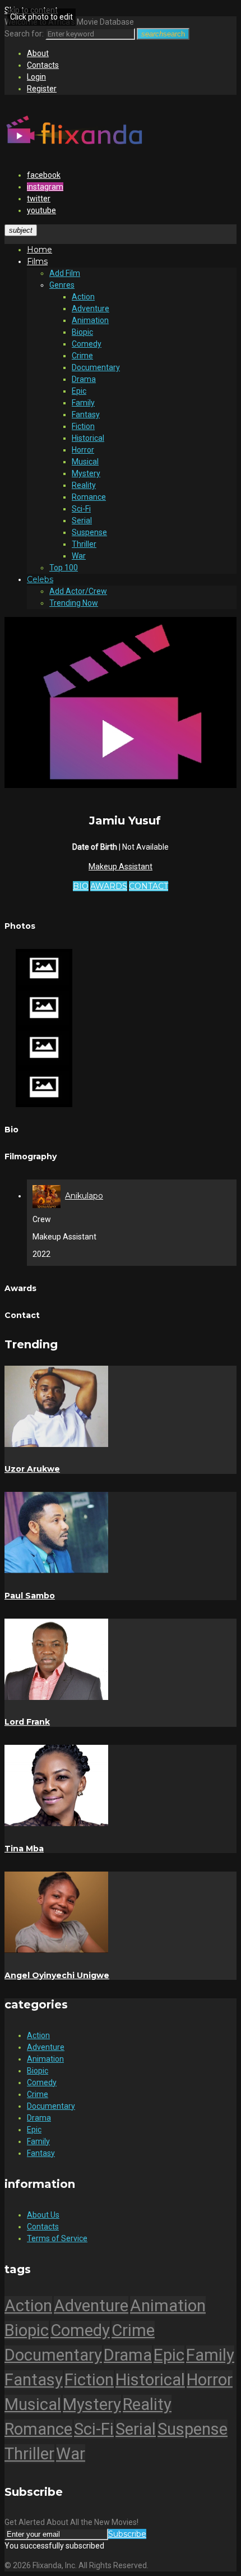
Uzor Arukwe (32, 1469)
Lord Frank (27, 1722)
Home (40, 250)
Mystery (86, 473)
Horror (83, 450)
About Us (43, 2215)
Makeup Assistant (121, 867)
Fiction (83, 426)
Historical (88, 438)
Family (83, 403)
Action (83, 297)
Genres (62, 285)
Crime (82, 356)
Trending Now (74, 603)
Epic (79, 391)
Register (42, 89)
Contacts (43, 65)
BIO (81, 886)
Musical (85, 462)
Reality (84, 485)
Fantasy (86, 414)
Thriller (84, 544)
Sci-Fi (81, 509)
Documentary (96, 367)
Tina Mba (24, 1849)
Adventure (91, 308)
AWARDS (109, 886)
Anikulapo (84, 1196)
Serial (82, 520)
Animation (90, 320)
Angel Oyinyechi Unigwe (57, 1975)
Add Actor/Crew (78, 591)
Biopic (82, 332)
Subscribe (127, 2534)
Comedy (87, 344)
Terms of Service (57, 2238)
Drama (84, 379)
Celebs (40, 579)
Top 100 (64, 568)
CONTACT (149, 886)
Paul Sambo (30, 1596)
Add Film (65, 273)
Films (37, 261)
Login (36, 77)
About (38, 53)
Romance (89, 497)
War (79, 556)
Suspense (89, 532)
